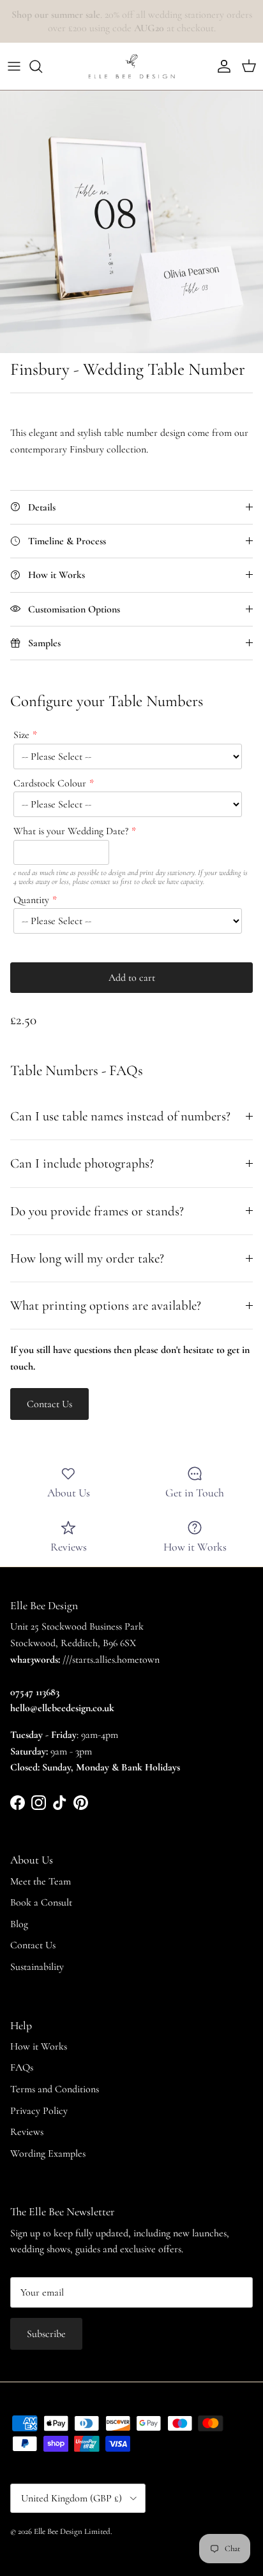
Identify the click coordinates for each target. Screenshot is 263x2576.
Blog (19, 1924)
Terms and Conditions (55, 2089)
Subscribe (46, 2334)
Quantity (31, 900)
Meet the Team (41, 1881)
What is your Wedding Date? (71, 831)
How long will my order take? (87, 1258)
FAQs (22, 2067)
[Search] (42, 66)
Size (21, 735)
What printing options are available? (106, 1306)
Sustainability (37, 1967)
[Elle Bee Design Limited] (131, 66)
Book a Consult (41, 1902)
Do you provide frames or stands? (97, 1211)
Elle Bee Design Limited (72, 2531)
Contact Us (33, 1945)
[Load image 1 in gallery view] (131, 222)
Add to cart (132, 978)
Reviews (27, 2132)
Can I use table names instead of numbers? (120, 1116)
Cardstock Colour (50, 783)
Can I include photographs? (82, 1163)
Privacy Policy (39, 2111)
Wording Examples (48, 2153)
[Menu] (14, 66)
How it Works (39, 2046)
